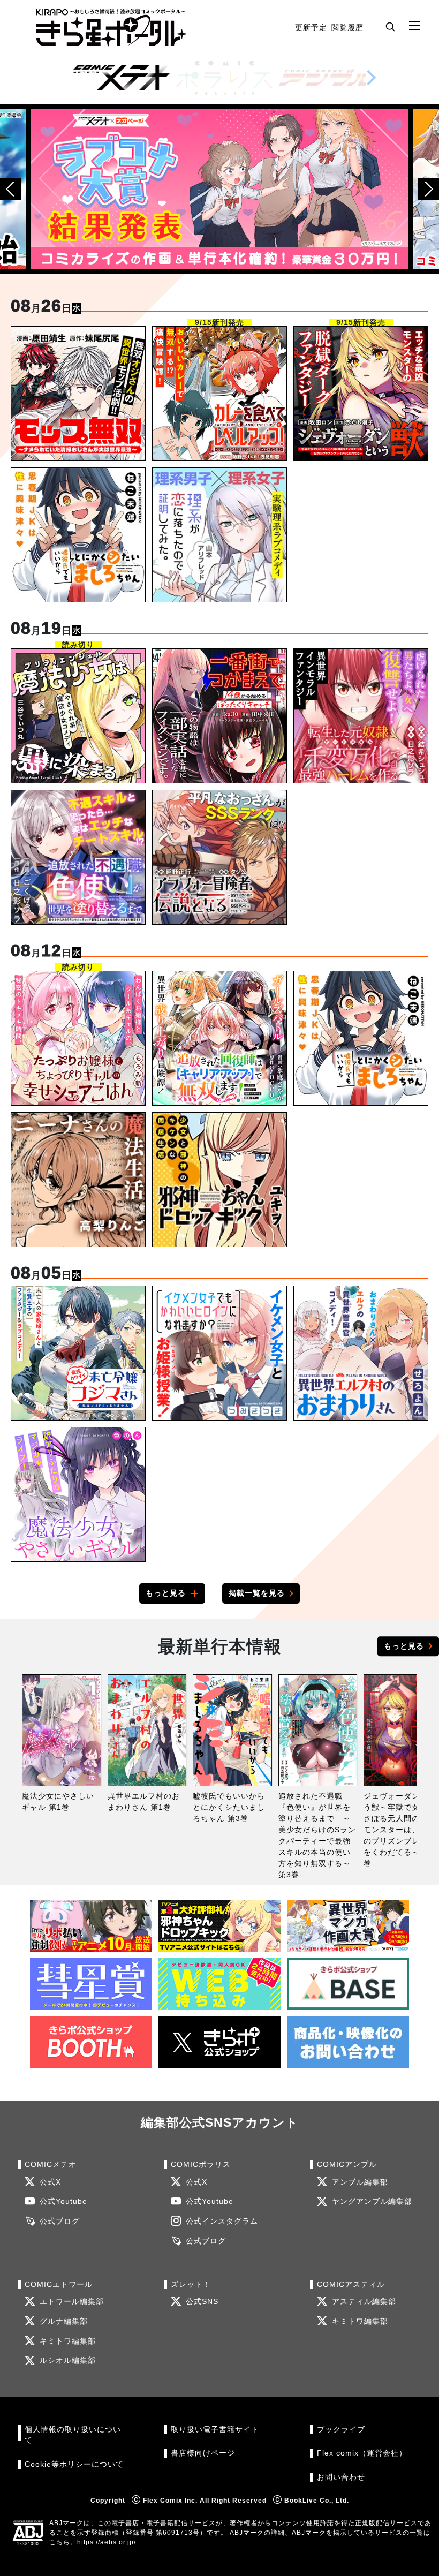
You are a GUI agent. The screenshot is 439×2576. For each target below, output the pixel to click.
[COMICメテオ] (122, 78)
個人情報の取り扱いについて (73, 2435)
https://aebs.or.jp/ (107, 2542)
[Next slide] (371, 78)
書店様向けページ (203, 2453)
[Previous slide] (11, 189)
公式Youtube (63, 2201)
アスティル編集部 (364, 2302)
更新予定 (311, 27)
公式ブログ (60, 2221)
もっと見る (166, 1593)
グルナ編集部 (64, 2321)
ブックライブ (341, 2430)
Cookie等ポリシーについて (74, 2464)
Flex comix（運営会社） (362, 2453)
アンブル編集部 (360, 2182)
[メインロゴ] (111, 28)
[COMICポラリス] (224, 78)
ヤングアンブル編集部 (372, 2201)
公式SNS (202, 2302)
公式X (50, 2182)
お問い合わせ (341, 2477)
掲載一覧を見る (257, 1593)
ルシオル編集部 (68, 2360)
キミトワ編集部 (68, 2341)
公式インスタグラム (222, 2221)
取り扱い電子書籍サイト (215, 2430)
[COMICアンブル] (327, 78)
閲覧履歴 (347, 27)
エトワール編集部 (72, 2302)
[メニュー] (414, 26)
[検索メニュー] (390, 26)
